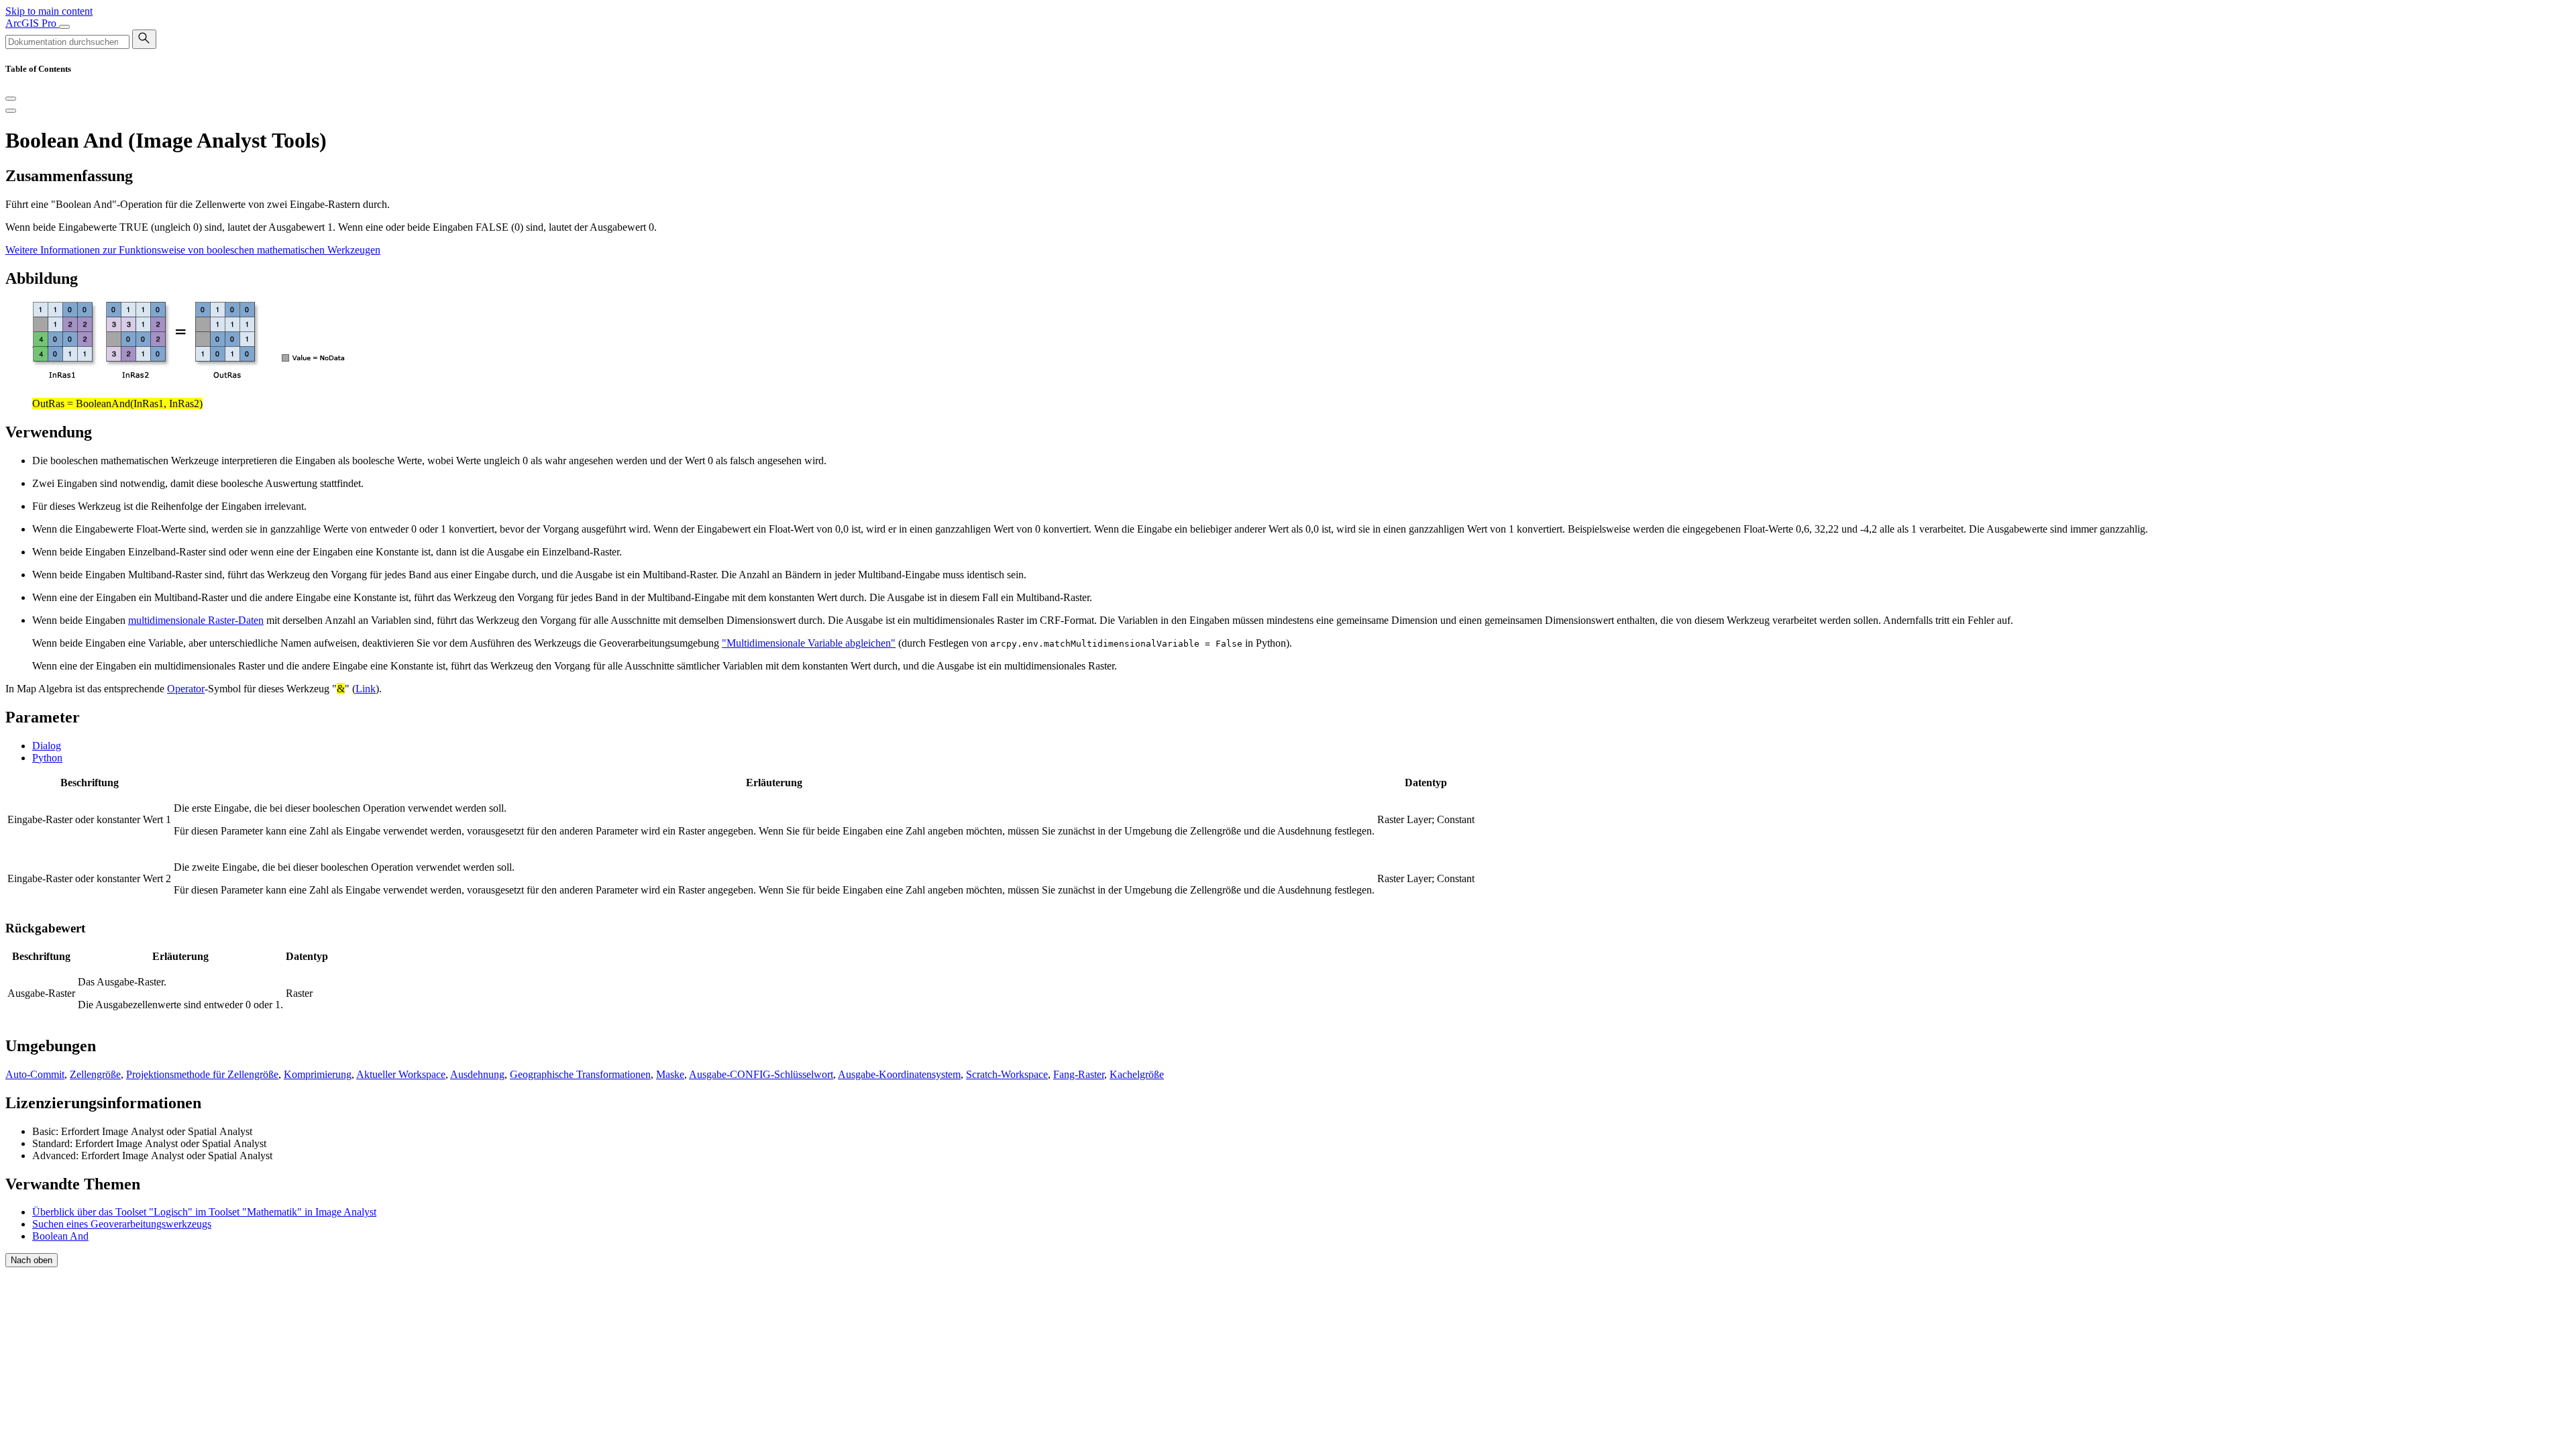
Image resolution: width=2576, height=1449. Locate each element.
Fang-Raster (1079, 1074)
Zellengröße (95, 1074)
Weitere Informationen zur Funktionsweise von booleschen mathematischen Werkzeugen (193, 250)
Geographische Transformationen (580, 1074)
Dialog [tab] (47, 746)
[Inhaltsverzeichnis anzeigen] (11, 111)
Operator (186, 689)
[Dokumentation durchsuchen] (144, 39)
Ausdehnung (477, 1074)
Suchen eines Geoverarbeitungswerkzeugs (122, 1224)
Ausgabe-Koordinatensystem (899, 1074)
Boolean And (60, 1236)
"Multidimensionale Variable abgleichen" (809, 643)
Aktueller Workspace (401, 1074)
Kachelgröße (1137, 1074)
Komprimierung (318, 1074)
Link (366, 689)
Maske (670, 1074)
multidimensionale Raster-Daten (196, 620)
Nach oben (32, 1260)
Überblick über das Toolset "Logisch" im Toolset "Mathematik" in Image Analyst (204, 1212)
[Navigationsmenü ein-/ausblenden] (64, 27)
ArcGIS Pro (32, 23)
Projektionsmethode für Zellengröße (202, 1074)
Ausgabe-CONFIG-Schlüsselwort (761, 1074)
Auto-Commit (35, 1074)
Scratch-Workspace (1007, 1074)
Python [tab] (47, 758)
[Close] (11, 99)
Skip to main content (49, 11)
